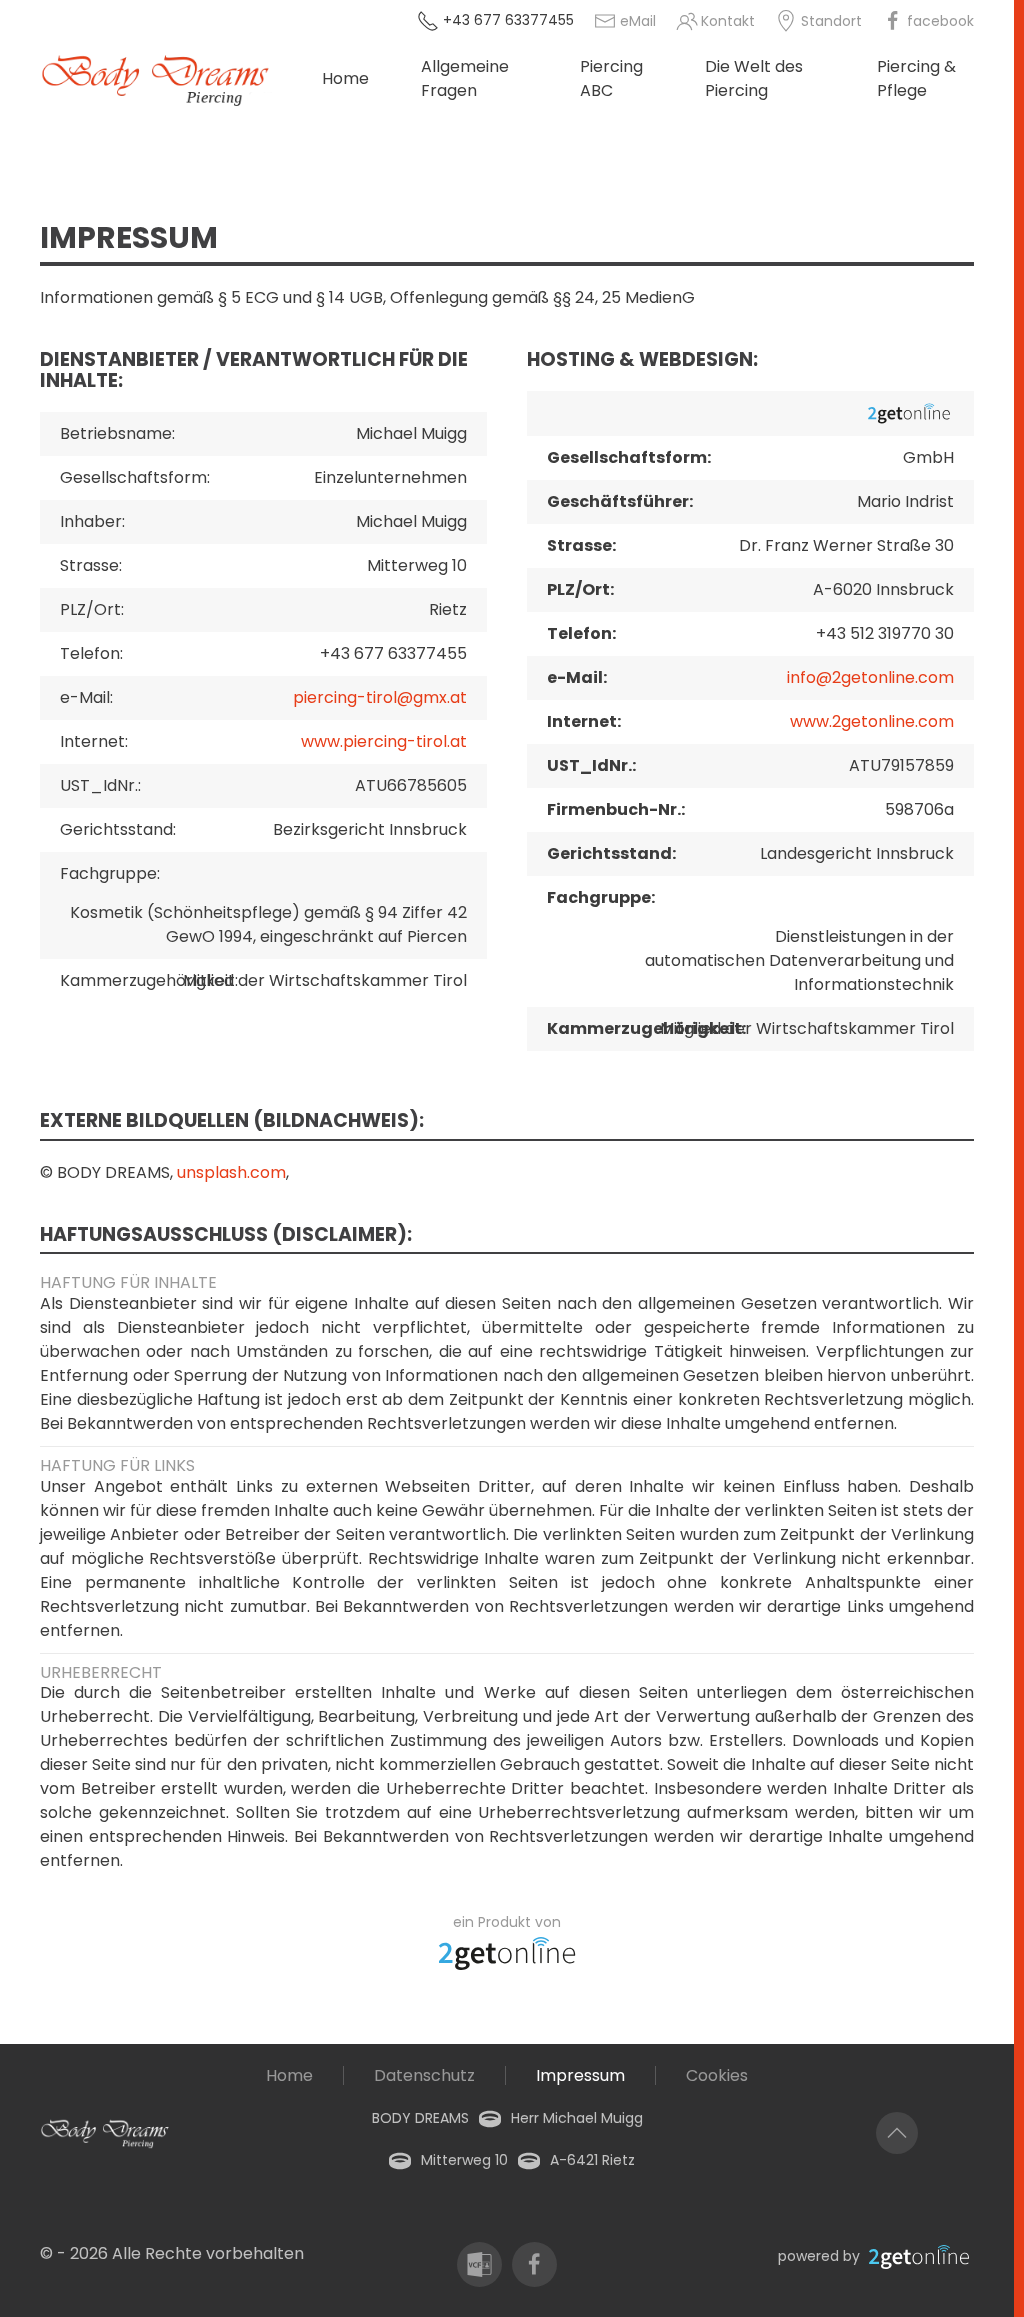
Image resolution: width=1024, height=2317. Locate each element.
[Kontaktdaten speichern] (479, 2264)
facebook (940, 21)
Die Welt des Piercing (754, 78)
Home (345, 78)
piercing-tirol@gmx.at (380, 697)
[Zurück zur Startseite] (181, 79)
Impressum (580, 2075)
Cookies (717, 2075)
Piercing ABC (611, 78)
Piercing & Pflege (916, 78)
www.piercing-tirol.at (384, 741)
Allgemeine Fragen (465, 78)
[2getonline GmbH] (919, 2256)
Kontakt (728, 21)
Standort (831, 21)
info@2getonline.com (870, 677)
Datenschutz (424, 2075)
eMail (638, 21)
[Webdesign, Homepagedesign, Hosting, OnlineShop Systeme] (507, 1952)
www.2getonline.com (872, 721)
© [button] (46, 2253)
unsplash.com (231, 1172)
